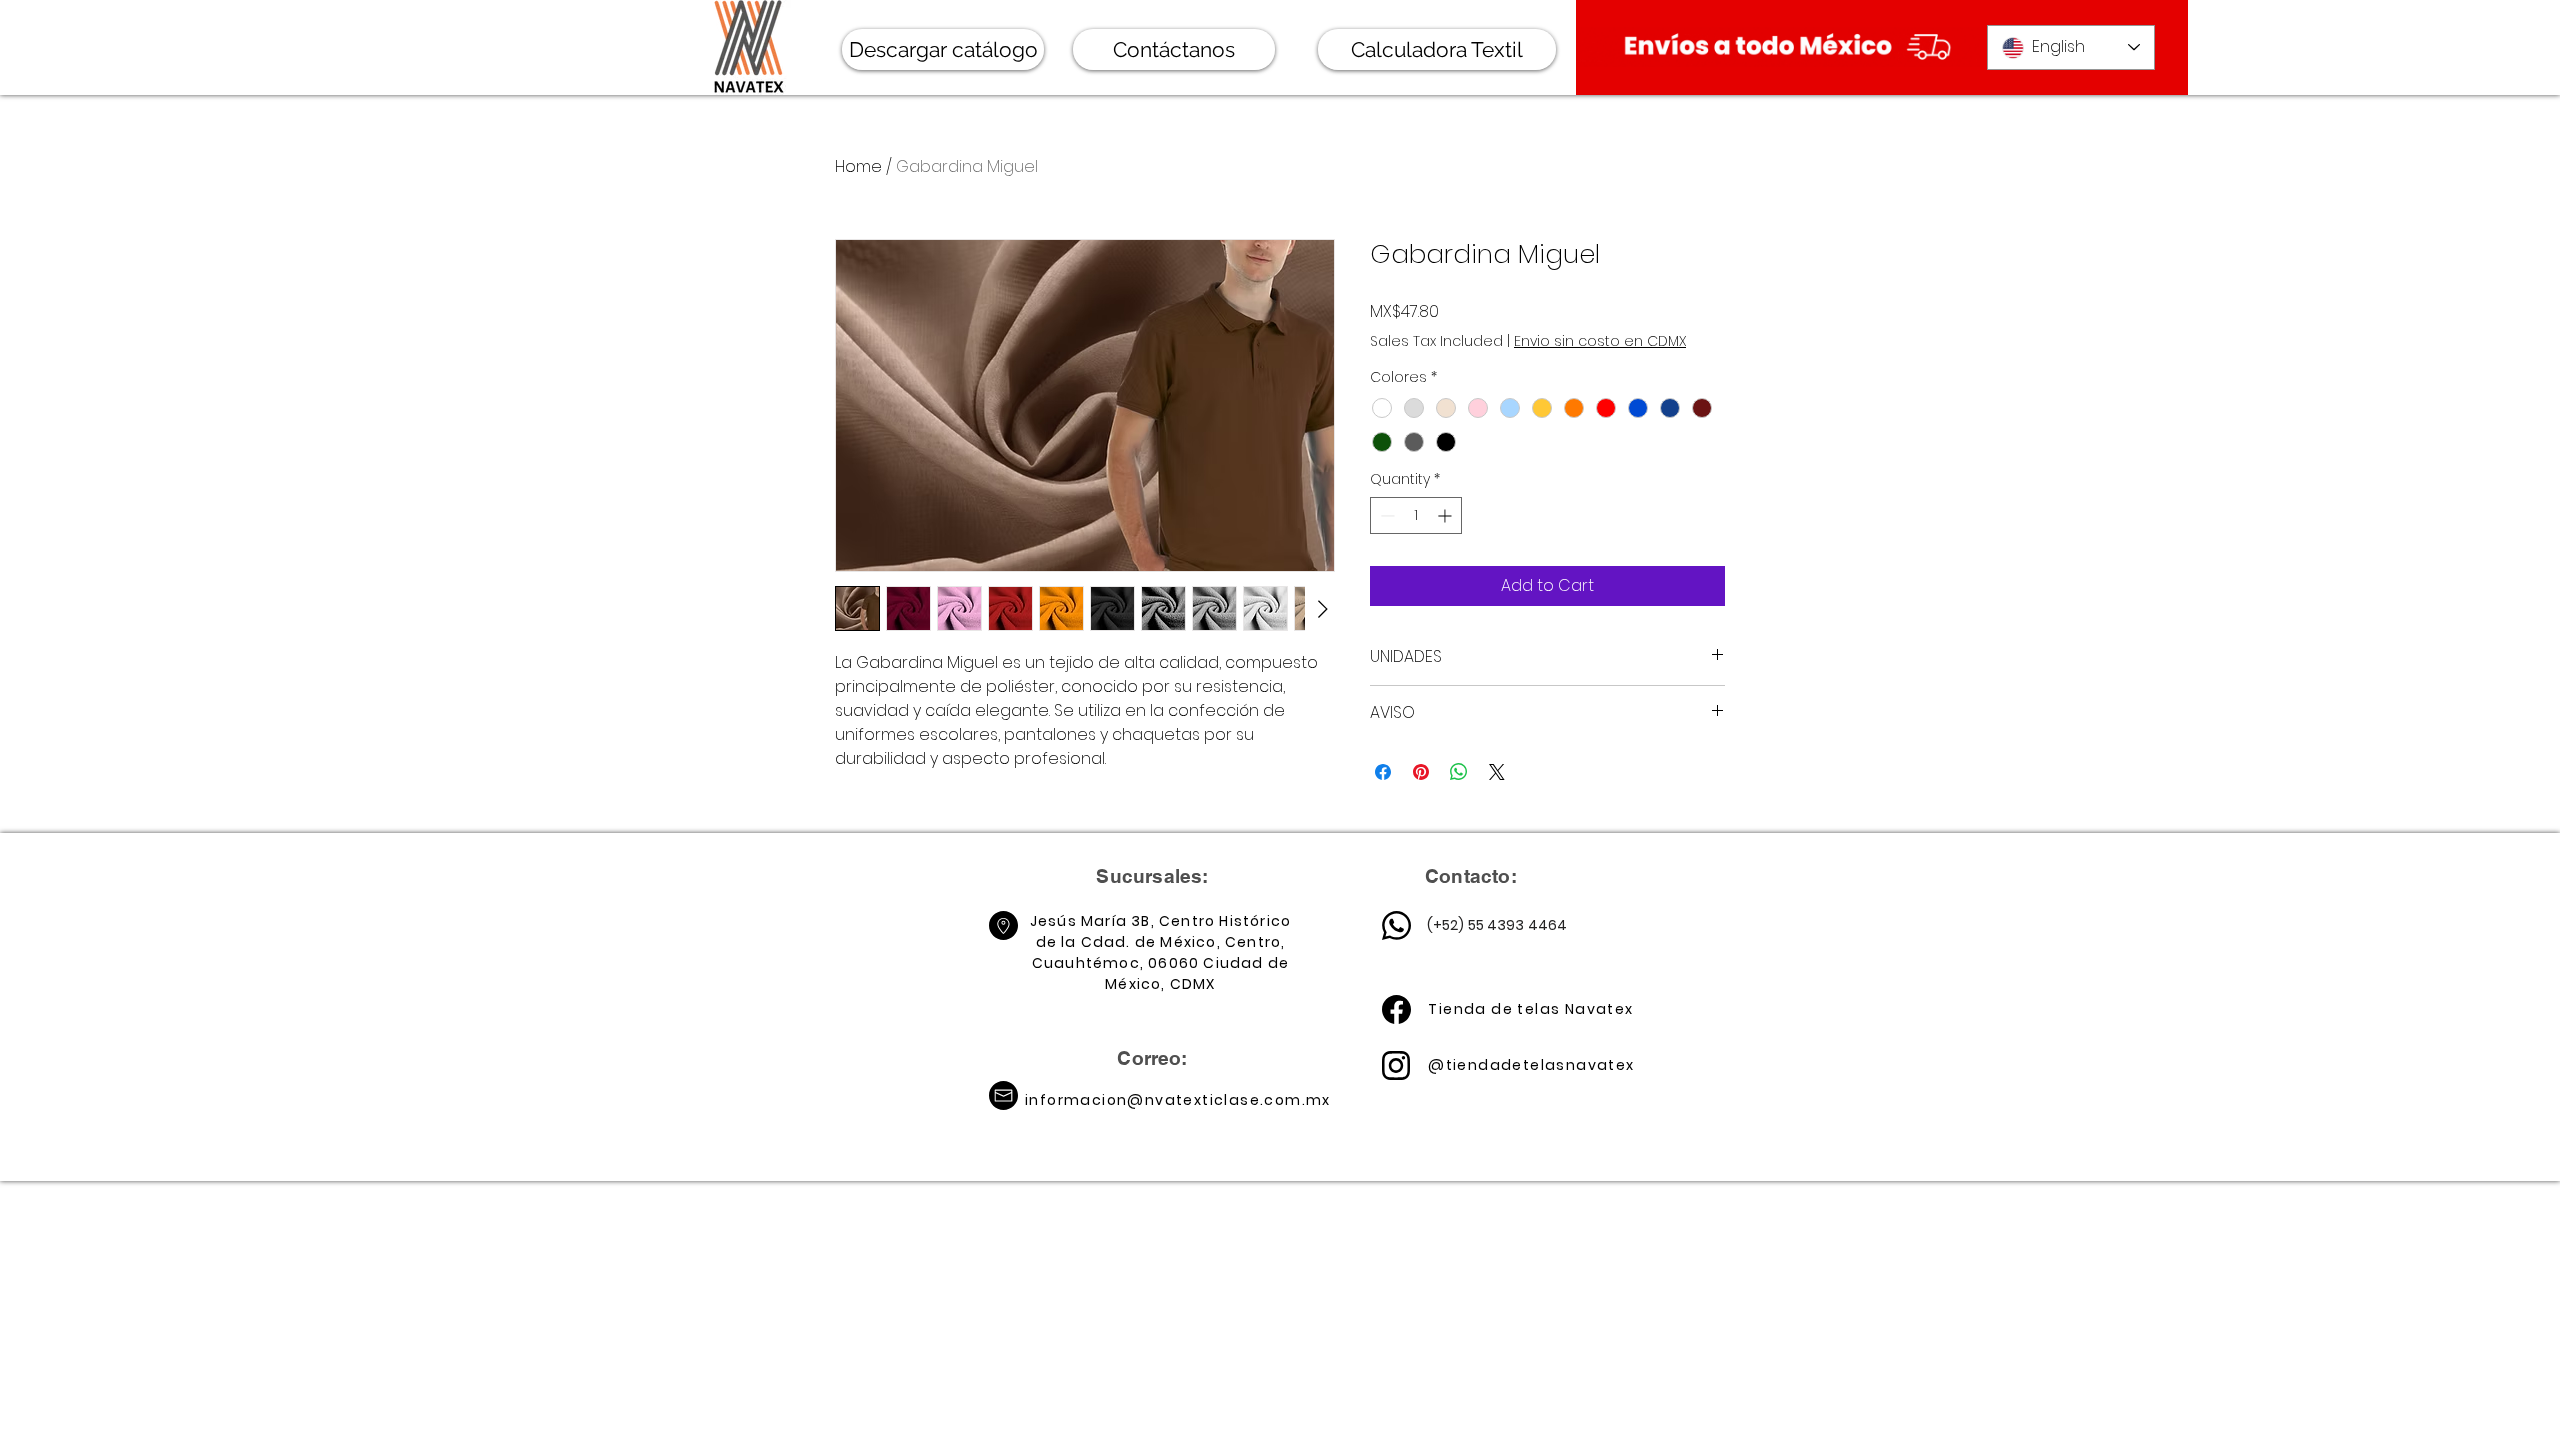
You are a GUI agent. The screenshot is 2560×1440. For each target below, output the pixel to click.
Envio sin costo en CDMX (1600, 341)
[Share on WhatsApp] (1459, 772)
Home (858, 166)
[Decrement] (1385, 515)
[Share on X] (1497, 772)
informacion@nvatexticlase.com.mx (1178, 1100)
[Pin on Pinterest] (1421, 772)
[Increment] (1446, 515)
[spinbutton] (1416, 515)
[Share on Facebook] (1383, 772)
